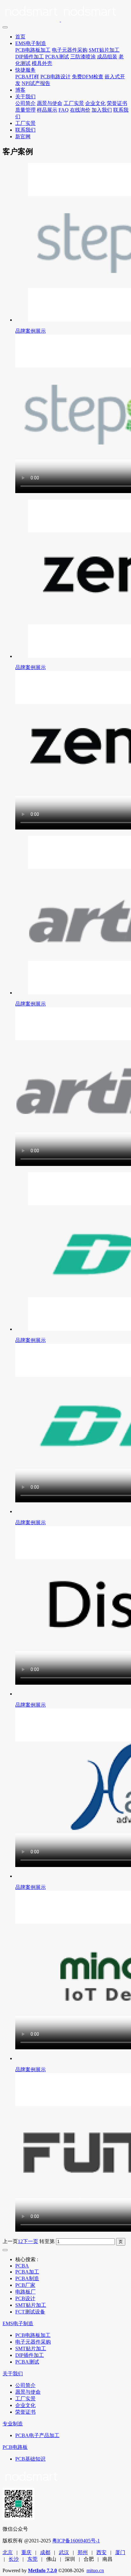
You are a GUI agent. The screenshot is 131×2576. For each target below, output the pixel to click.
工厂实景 (74, 103)
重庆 (26, 2552)
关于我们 (25, 97)
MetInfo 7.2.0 (42, 2570)
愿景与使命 (50, 103)
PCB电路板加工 (33, 50)
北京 (8, 2552)
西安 (101, 2552)
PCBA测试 (57, 57)
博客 (20, 90)
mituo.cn (95, 2570)
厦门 (120, 2552)
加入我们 (102, 110)
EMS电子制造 (31, 43)
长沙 (14, 2559)
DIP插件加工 (30, 57)
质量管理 (25, 110)
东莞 (32, 2559)
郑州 (83, 2552)
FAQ (64, 110)
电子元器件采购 (70, 50)
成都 (45, 2552)
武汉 (64, 2552)
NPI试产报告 (36, 83)
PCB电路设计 (55, 77)
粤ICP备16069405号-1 (76, 2541)
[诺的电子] (65, 13)
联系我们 (25, 130)
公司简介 (25, 103)
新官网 (23, 137)
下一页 (31, 2241)
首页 (20, 37)
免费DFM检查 (88, 77)
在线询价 (80, 110)
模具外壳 (42, 63)
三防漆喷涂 (83, 57)
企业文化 (95, 103)
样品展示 (47, 110)
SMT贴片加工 (104, 50)
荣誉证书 (117, 103)
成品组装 (107, 57)
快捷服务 (25, 70)
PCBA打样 (27, 77)
